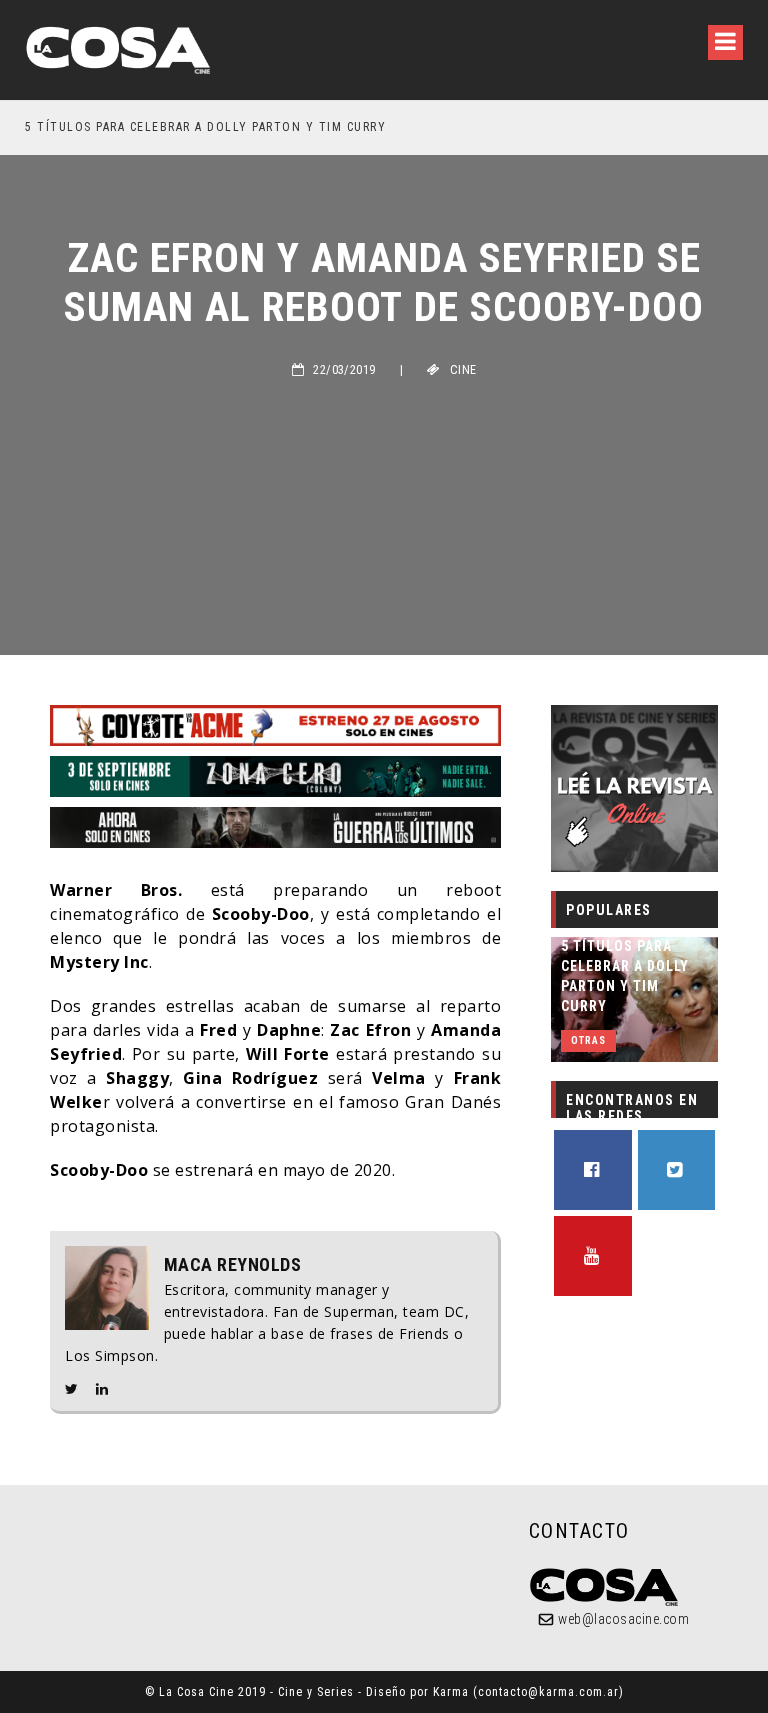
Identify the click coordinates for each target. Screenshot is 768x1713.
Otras (588, 1040)
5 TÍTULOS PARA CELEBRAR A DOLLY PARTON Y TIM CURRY (205, 127)
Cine (463, 370)
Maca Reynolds (233, 1265)
